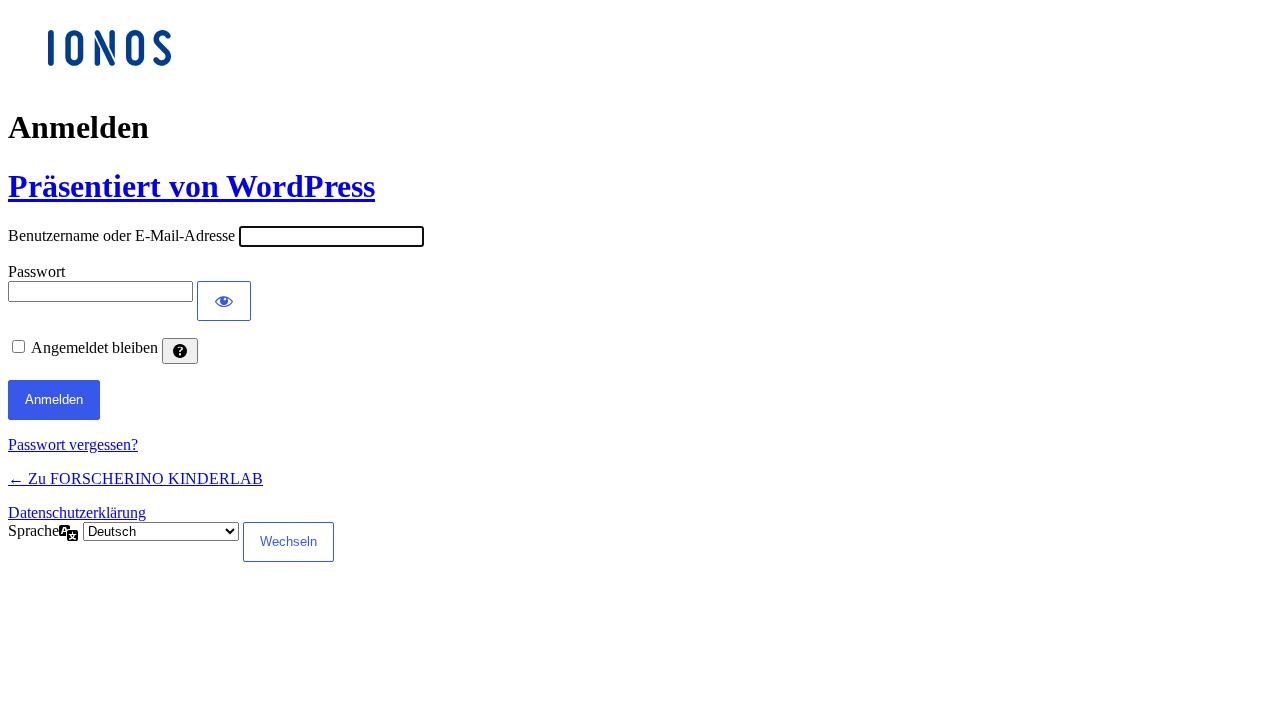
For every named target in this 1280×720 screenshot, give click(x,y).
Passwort (36, 271)
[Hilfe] (180, 351)
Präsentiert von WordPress (191, 186)
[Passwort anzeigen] (224, 301)
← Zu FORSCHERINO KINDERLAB (135, 478)
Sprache (33, 530)
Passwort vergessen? (73, 444)
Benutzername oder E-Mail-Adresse (121, 235)
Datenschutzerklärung (77, 512)
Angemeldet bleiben (94, 347)
